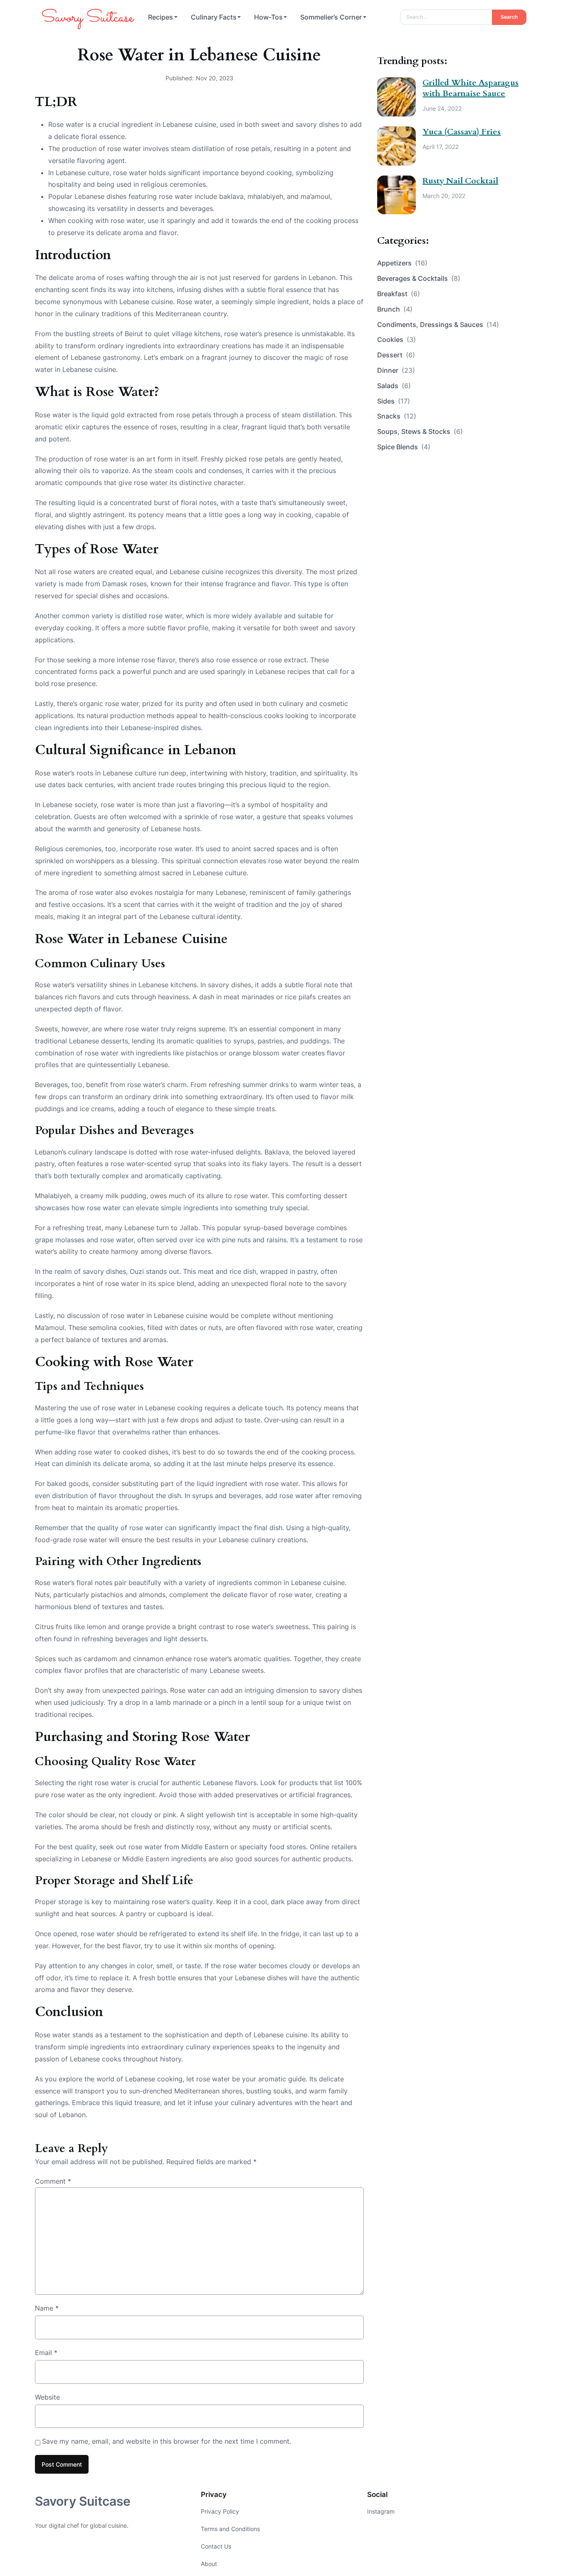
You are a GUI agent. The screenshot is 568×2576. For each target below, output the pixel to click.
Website (47, 2397)
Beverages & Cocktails (419, 278)
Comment (53, 2181)
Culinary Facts (214, 17)
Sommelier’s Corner (331, 17)
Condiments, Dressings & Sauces (438, 324)
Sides (394, 401)
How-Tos (268, 17)
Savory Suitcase (83, 2501)
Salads (394, 386)
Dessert (396, 355)
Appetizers (402, 263)
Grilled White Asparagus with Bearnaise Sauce (470, 88)
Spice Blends (404, 447)
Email (46, 2353)
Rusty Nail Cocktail (460, 181)
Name (47, 2308)
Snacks (397, 416)
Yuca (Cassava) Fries (462, 132)
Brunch (395, 309)
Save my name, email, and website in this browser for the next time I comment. (167, 2441)
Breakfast (399, 294)
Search (509, 17)
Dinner (396, 370)
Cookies (396, 339)
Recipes (161, 17)
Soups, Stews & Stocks (420, 431)
